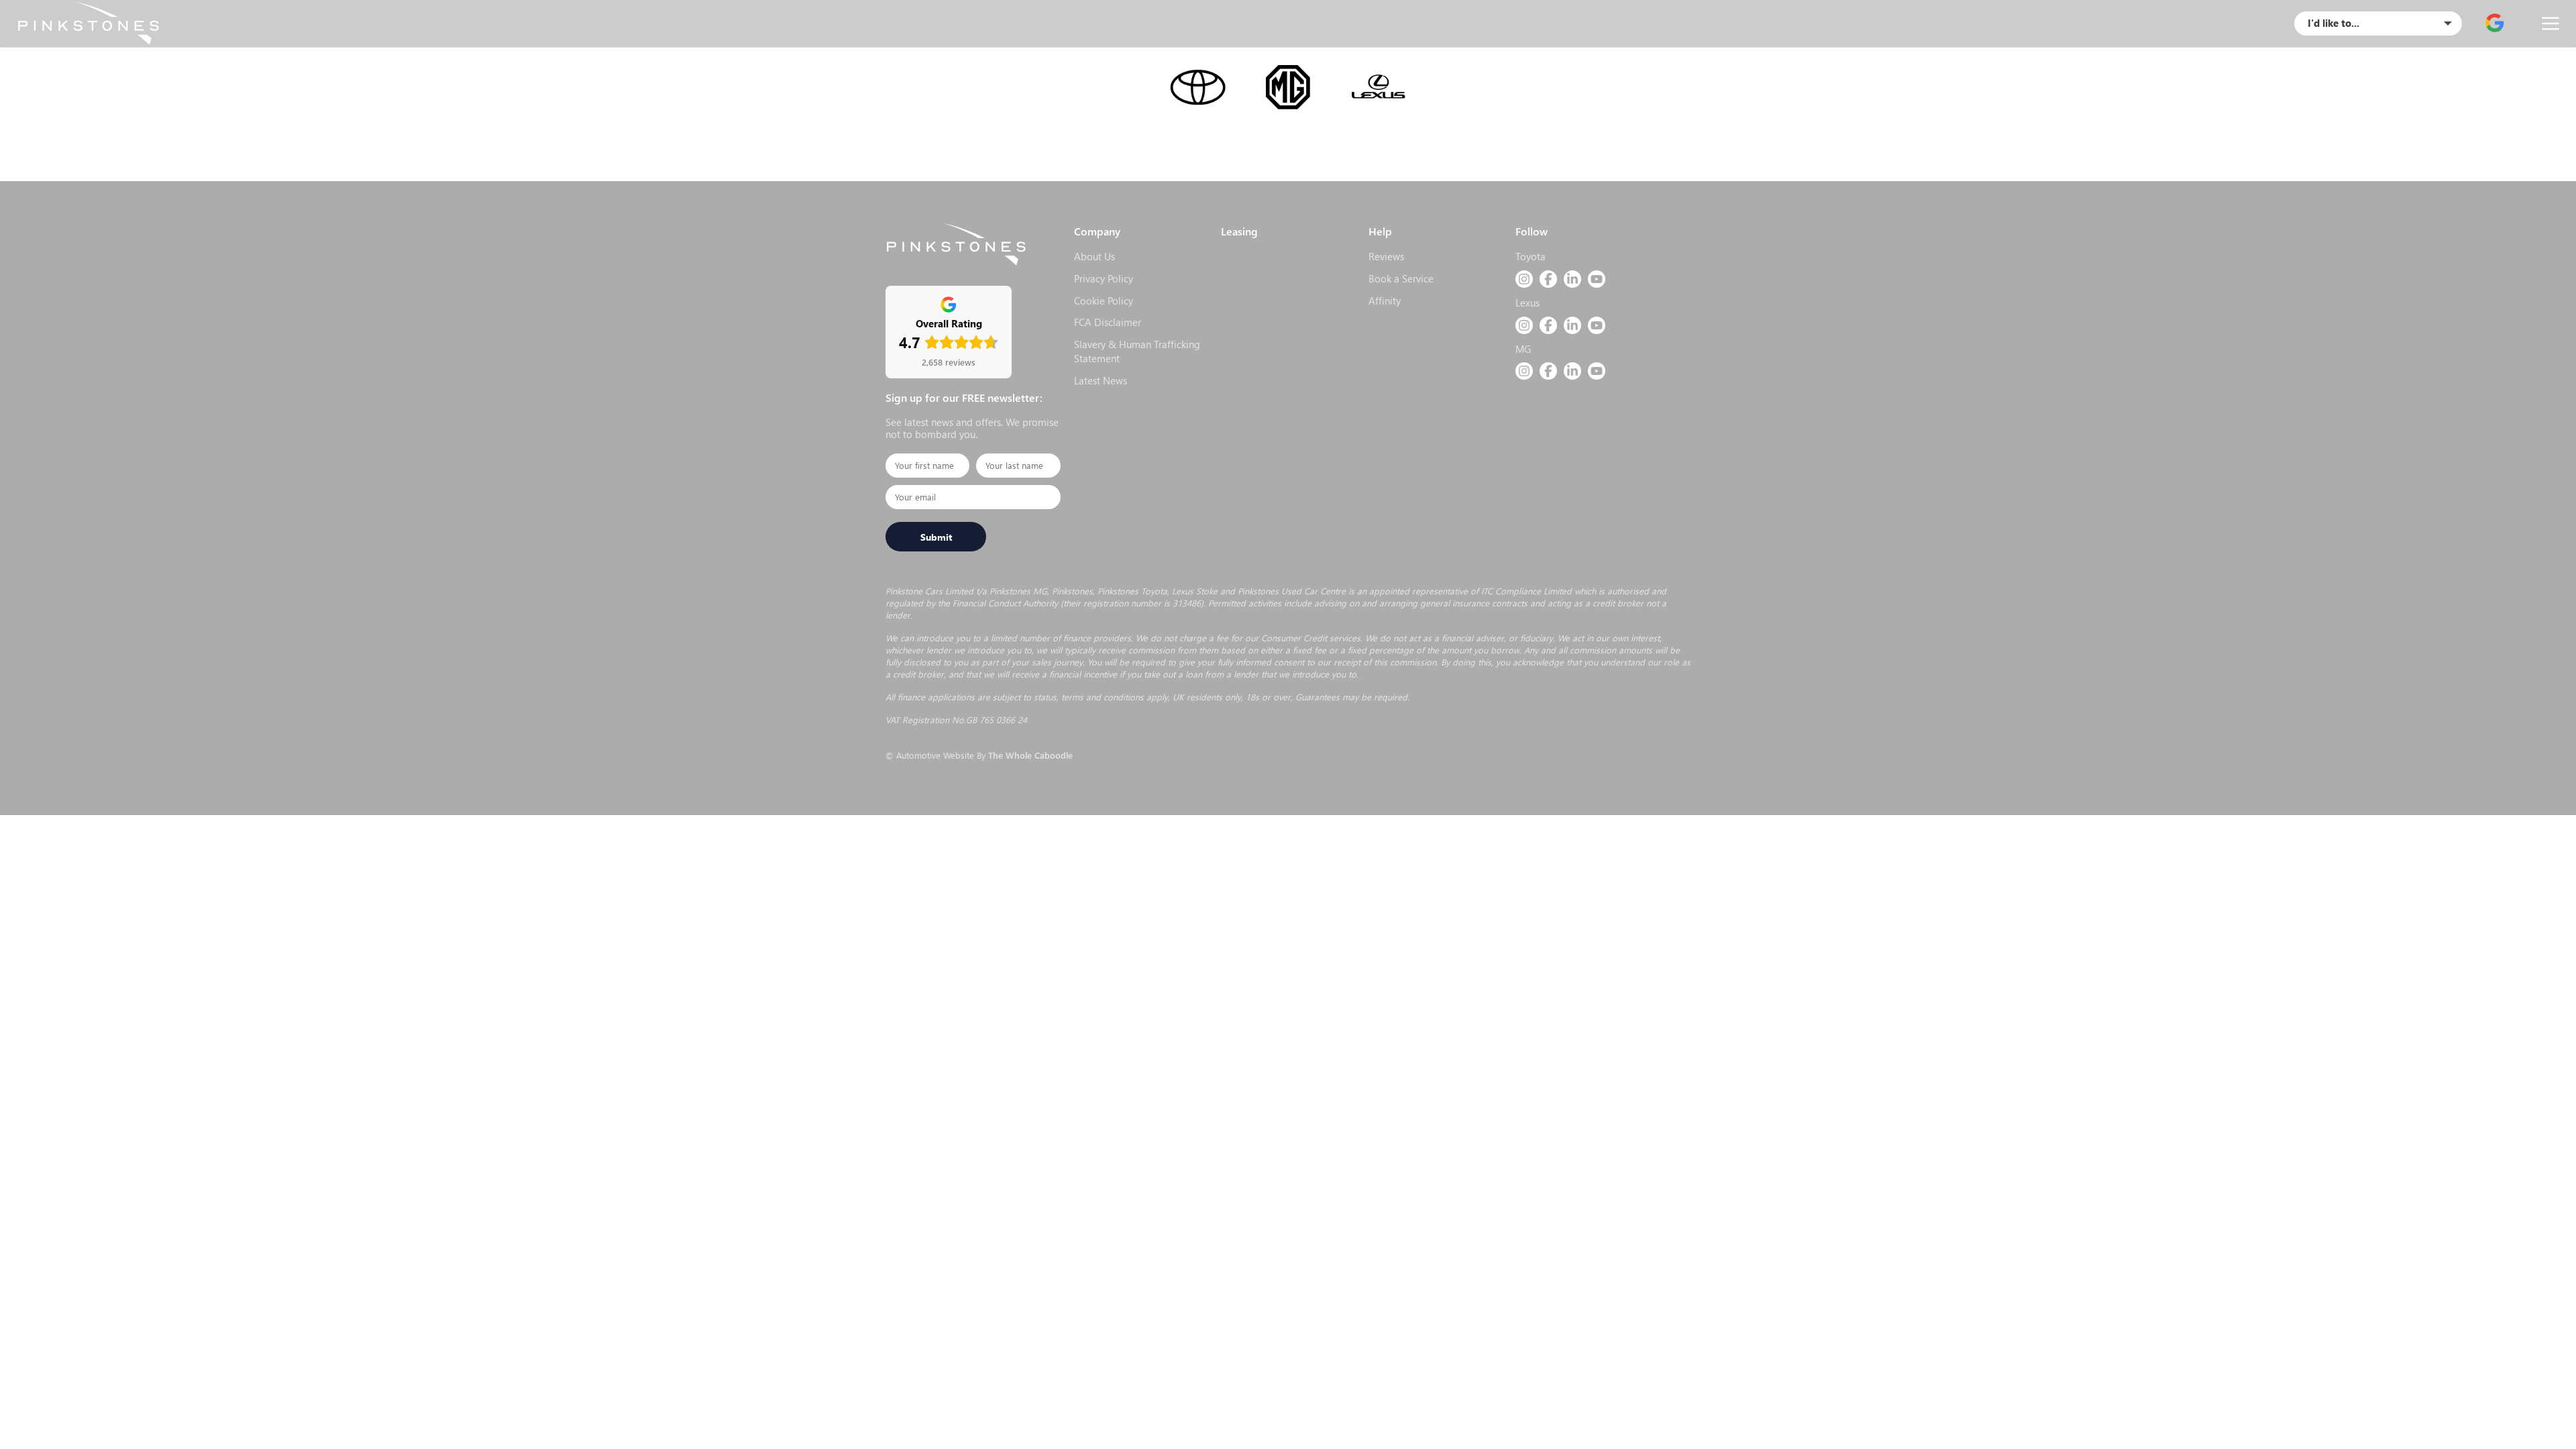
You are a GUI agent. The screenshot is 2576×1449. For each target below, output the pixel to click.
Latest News (1101, 380)
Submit (936, 537)
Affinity (1385, 301)
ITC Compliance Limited (1526, 591)
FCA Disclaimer (1108, 322)
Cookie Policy (1104, 301)
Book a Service (1401, 278)
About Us (1094, 256)
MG (1523, 349)
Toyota (1531, 256)
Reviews (1386, 256)
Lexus (1527, 303)
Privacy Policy (1104, 278)
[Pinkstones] (88, 23)
